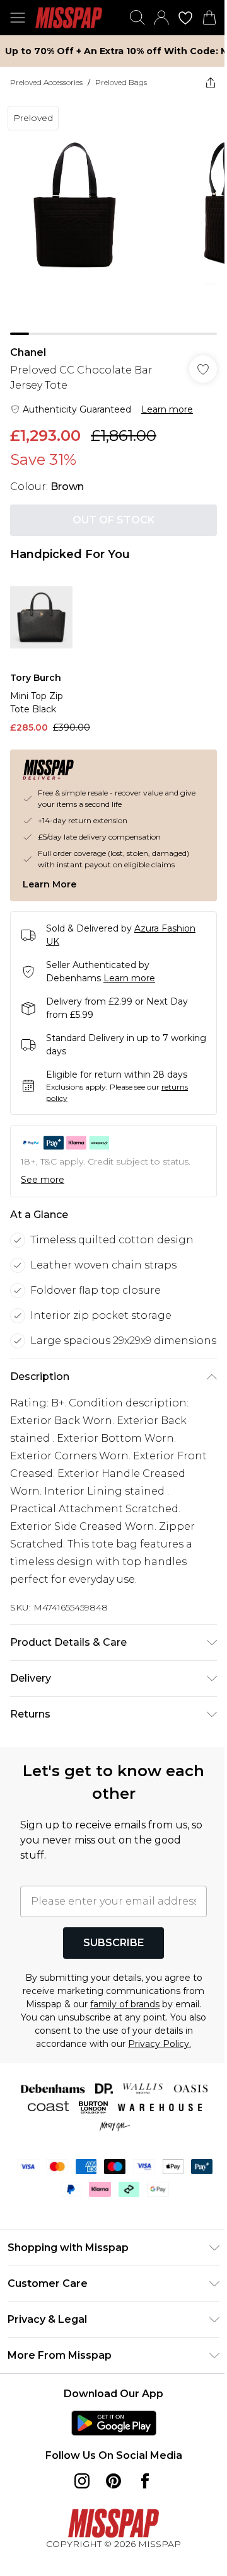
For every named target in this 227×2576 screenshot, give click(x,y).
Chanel (28, 352)
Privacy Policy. (160, 2044)
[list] (113, 217)
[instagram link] (82, 2481)
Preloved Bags (121, 82)
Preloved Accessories (46, 82)
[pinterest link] (113, 2481)
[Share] (211, 83)
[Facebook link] (145, 2481)
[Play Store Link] (114, 2423)
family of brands (125, 2004)
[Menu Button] (18, 18)
